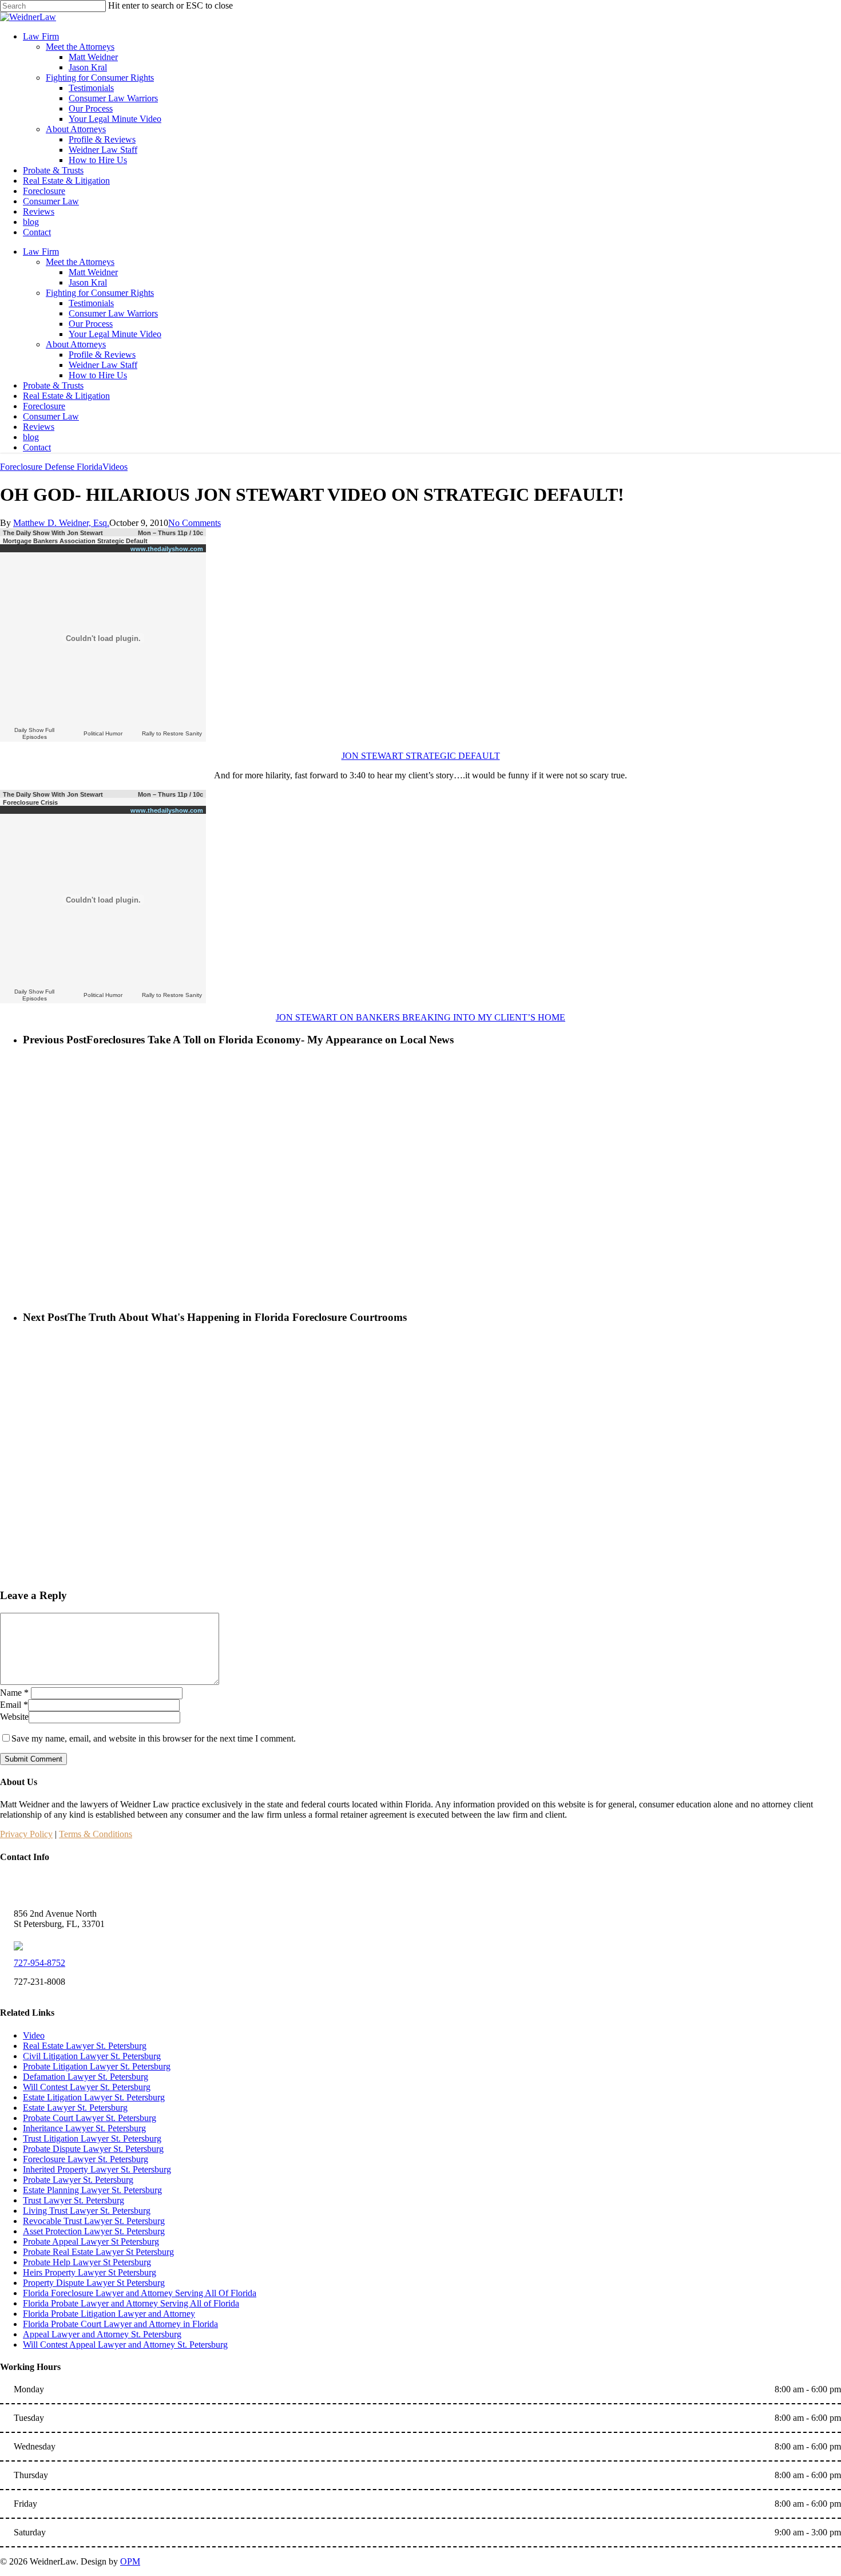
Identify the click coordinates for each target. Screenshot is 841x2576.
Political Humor (103, 733)
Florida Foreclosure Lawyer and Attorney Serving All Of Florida (140, 2293)
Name (14, 1693)
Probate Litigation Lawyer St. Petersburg (97, 2066)
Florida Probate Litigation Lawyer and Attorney (109, 2314)
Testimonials (91, 303)
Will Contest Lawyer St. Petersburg (87, 2087)
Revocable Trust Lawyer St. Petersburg (94, 2221)
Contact (37, 447)
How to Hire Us (98, 375)
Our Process (91, 324)
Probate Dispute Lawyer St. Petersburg (93, 2149)
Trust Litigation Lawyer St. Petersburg (92, 2138)
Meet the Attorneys (80, 262)
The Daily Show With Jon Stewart (53, 533)
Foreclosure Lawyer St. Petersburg (86, 2159)
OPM (130, 2561)
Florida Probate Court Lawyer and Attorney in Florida (120, 2324)
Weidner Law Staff (103, 365)
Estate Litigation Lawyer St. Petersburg (94, 2097)
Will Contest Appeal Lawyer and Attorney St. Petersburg (125, 2344)
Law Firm (41, 252)
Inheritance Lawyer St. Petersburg (84, 2128)
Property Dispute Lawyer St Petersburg (94, 2283)
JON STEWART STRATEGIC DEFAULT (421, 756)
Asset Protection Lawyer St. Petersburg (94, 2231)
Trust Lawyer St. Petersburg (74, 2200)
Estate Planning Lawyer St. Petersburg (92, 2190)
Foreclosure (44, 406)
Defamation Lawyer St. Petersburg (86, 2077)
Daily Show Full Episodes (34, 733)
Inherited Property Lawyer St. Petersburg (97, 2169)
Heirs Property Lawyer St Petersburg (90, 2272)
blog (31, 437)
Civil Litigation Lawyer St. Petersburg (92, 2056)
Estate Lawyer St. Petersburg (75, 2108)
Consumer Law (51, 416)
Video (34, 2035)
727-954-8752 (39, 1963)
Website (14, 1717)
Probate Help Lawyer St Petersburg (87, 2262)
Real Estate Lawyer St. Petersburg (85, 2046)
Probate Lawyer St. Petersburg (78, 2180)
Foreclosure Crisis (30, 802)
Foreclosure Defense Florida (51, 467)
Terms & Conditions (96, 1834)
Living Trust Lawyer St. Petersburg (87, 2211)
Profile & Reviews (102, 355)
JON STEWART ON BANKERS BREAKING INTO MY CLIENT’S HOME (420, 1017)
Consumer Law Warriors (113, 313)
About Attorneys (76, 344)
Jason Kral (88, 282)
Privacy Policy (26, 1834)
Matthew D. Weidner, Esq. (61, 523)
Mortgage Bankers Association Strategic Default (75, 541)
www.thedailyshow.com (167, 549)
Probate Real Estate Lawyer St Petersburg (98, 2252)
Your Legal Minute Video (115, 334)
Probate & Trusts (53, 385)
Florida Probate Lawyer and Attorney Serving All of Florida (131, 2303)
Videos (115, 467)
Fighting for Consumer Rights (100, 293)
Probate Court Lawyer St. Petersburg (90, 2118)
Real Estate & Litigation (66, 396)
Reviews (39, 427)
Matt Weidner (93, 272)
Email (14, 1705)
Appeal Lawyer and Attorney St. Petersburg (102, 2334)
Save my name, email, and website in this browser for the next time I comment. (154, 1738)
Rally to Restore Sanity (172, 733)
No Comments (195, 523)
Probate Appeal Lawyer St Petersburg (91, 2241)
